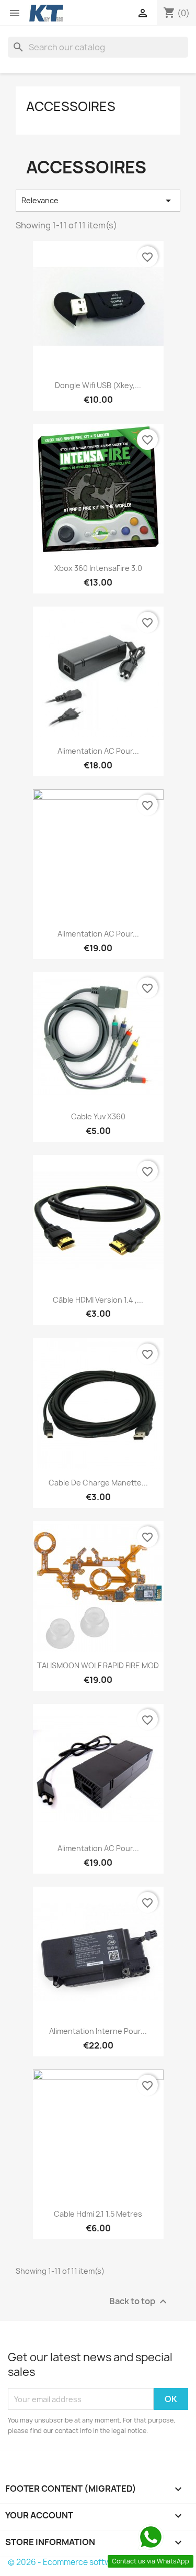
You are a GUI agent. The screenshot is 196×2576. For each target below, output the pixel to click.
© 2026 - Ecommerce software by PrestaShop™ (98, 2562)
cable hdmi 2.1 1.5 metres (98, 2214)
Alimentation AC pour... (98, 751)
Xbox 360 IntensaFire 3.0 (98, 568)
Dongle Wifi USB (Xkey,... (98, 385)
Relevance (98, 201)
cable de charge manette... (98, 1483)
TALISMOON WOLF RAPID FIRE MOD (98, 1665)
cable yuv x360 (98, 1116)
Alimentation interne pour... (98, 2031)
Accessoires (71, 106)
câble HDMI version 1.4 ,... (98, 1300)
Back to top (139, 2302)
